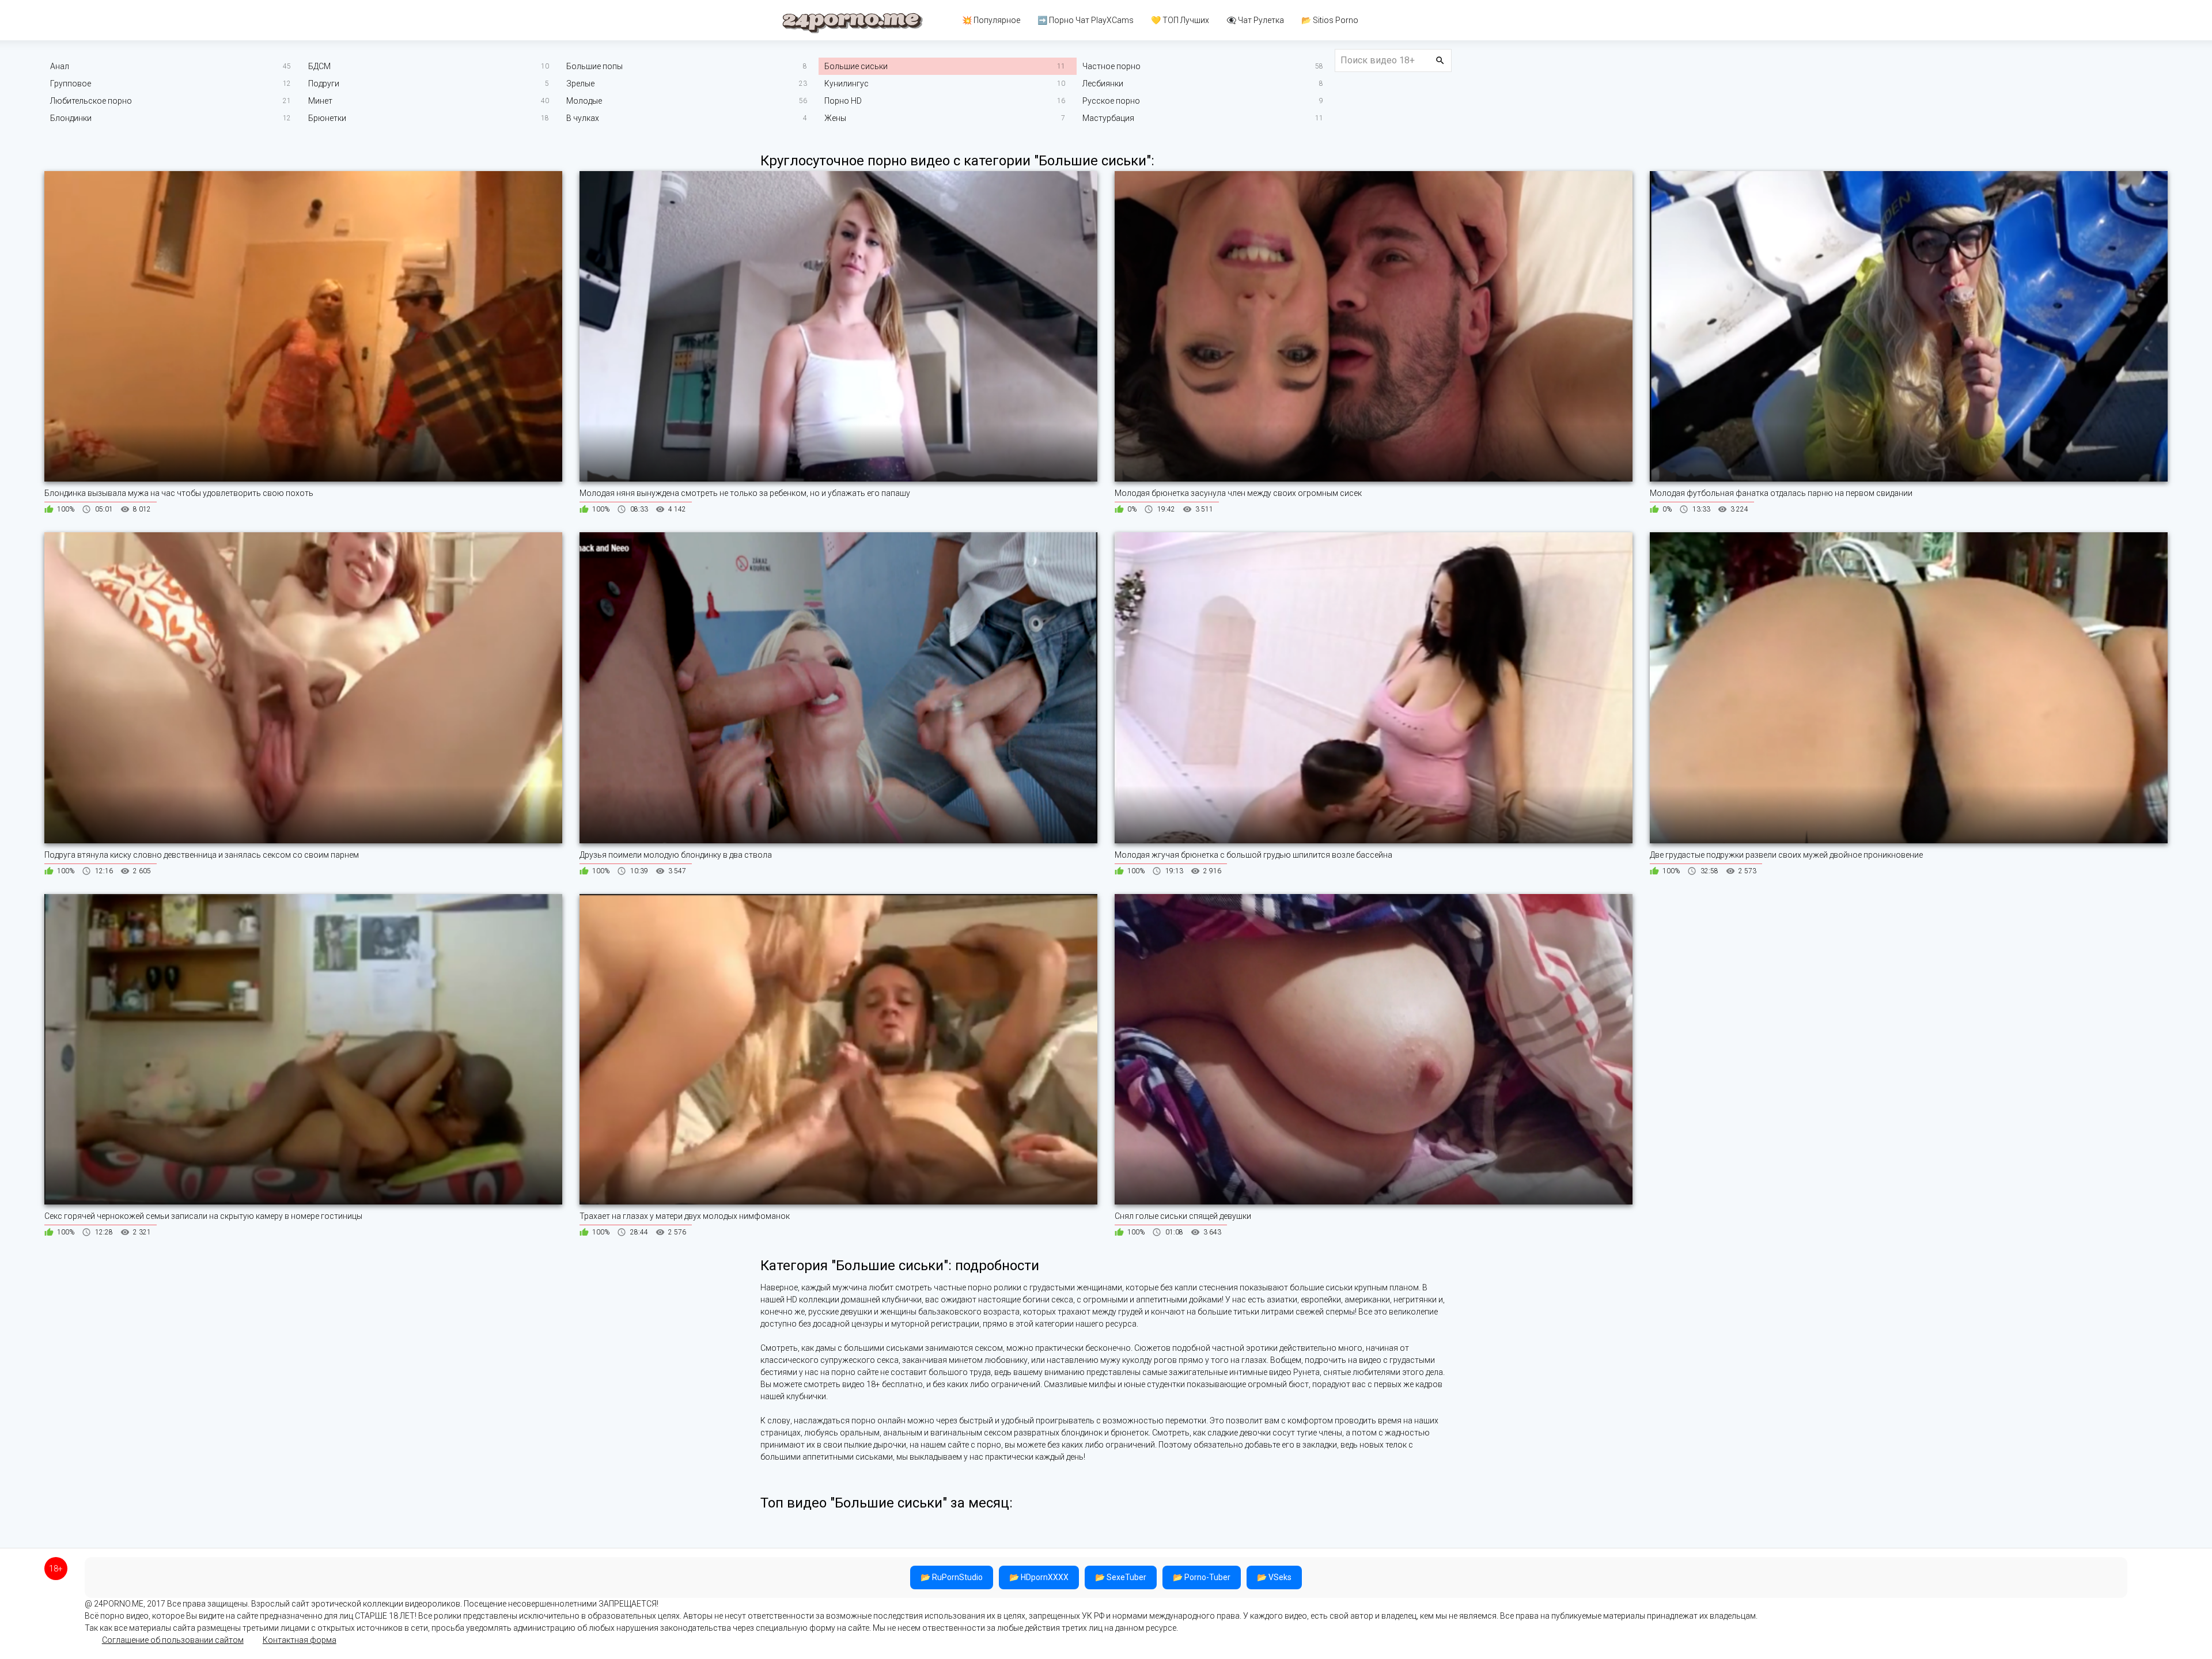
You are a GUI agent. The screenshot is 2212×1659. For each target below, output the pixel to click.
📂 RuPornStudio (952, 1577)
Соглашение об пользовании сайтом (173, 1640)
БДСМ (319, 66)
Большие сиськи (856, 66)
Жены (835, 118)
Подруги (324, 84)
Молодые (584, 101)
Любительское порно (91, 101)
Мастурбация (1108, 118)
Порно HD (843, 101)
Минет (320, 101)
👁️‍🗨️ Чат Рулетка (1255, 20)
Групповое (71, 84)
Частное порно (1111, 66)
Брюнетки (327, 118)
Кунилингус (846, 84)
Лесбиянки (1103, 84)
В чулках (583, 118)
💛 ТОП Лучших (1180, 20)
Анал (60, 66)
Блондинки (71, 118)
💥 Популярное (991, 20)
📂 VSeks (1274, 1577)
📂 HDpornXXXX (1039, 1577)
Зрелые (580, 84)
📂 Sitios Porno (1330, 20)
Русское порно (1111, 101)
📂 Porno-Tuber (1202, 1577)
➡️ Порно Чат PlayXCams (1086, 20)
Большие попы (594, 66)
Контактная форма (300, 1640)
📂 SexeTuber (1121, 1577)
